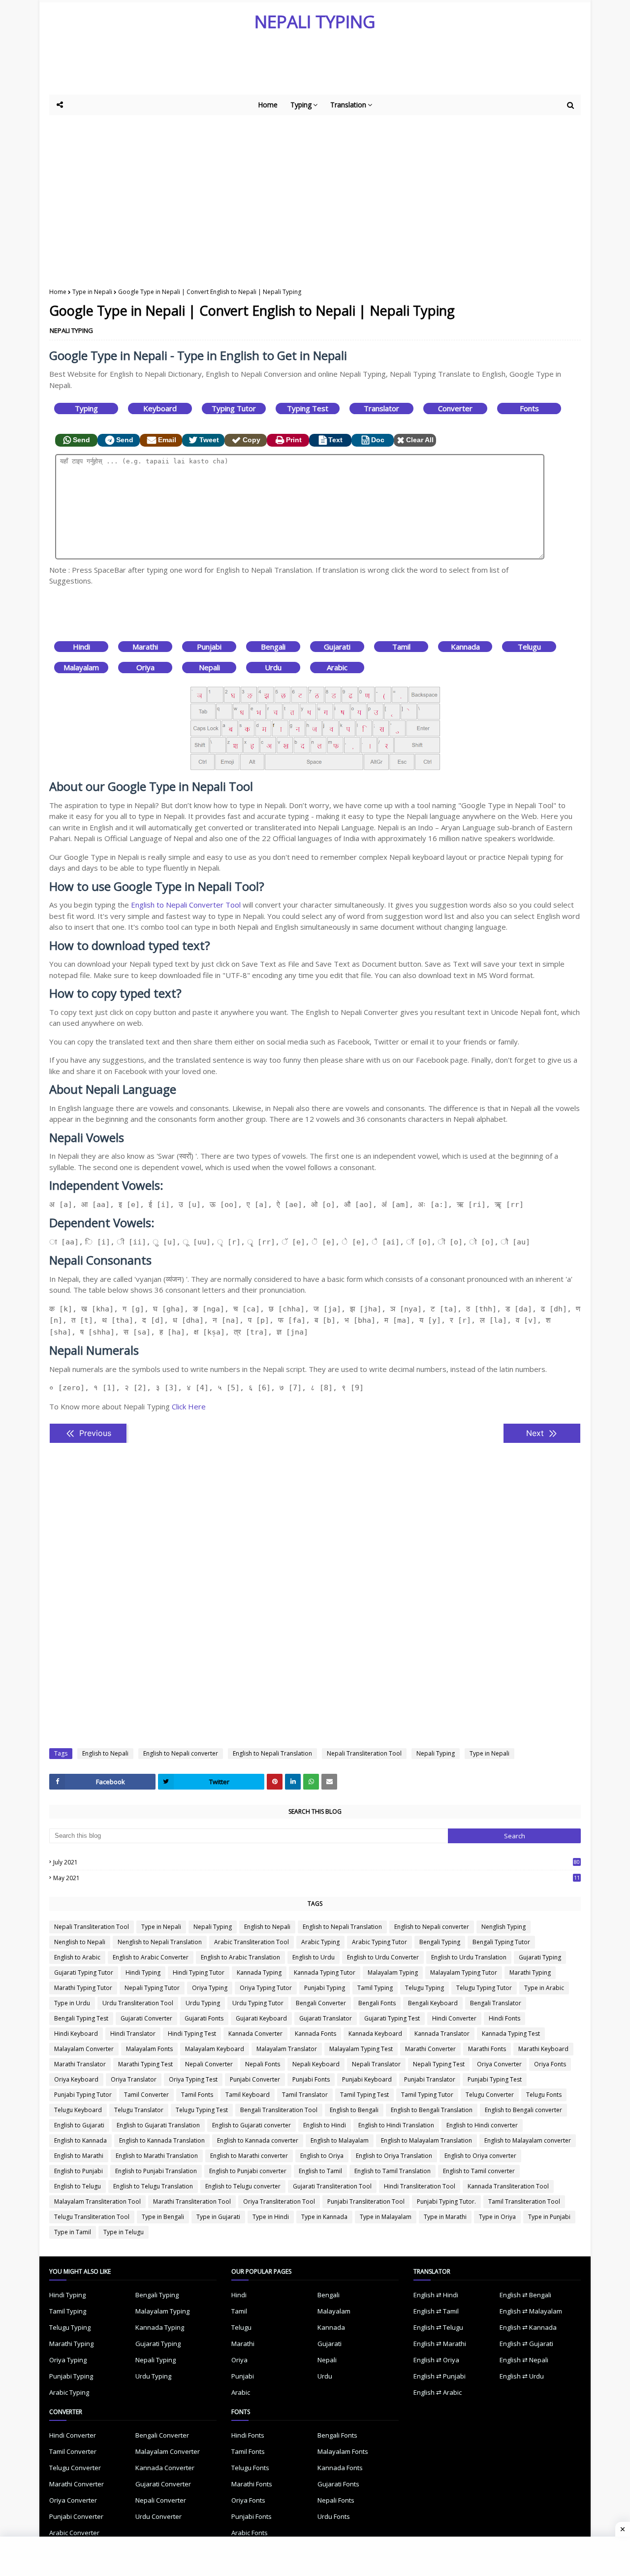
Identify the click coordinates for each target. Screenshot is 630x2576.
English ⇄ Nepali (524, 2360)
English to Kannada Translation (162, 2140)
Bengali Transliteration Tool (279, 2110)
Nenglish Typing (504, 1927)
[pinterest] (275, 1782)
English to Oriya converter (480, 2156)
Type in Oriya (497, 2217)
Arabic (337, 667)
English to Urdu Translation (469, 1957)
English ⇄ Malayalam (531, 2311)
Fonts (529, 408)
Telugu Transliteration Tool (92, 2217)
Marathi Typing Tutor (83, 1988)
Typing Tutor (234, 408)
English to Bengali (354, 2110)
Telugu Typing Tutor (484, 1988)
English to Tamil (320, 2171)
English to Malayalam (340, 2140)
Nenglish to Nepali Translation (160, 1942)
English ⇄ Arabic (438, 2392)
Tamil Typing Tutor (427, 2095)
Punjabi (209, 647)
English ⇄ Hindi (436, 2295)
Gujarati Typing (540, 1957)
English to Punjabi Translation (156, 2171)
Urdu (273, 667)
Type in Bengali (163, 2217)
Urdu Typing (203, 2003)
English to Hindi (325, 2125)
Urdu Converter (158, 2516)
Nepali (209, 667)
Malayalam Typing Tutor (464, 1973)
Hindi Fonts (504, 2018)
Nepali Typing (436, 1753)
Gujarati (337, 647)
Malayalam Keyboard (215, 2049)
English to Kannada (80, 2140)
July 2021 (316, 1862)
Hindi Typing (143, 1973)
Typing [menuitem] (301, 105)
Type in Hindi (271, 2217)
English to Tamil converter (479, 2171)
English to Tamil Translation (393, 2171)
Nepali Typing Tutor (152, 1988)
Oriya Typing (210, 1988)
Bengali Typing (440, 1942)
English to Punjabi (79, 2171)
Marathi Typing (530, 1973)
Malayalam (81, 667)
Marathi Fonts (487, 2049)
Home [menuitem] (268, 105)
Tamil (401, 647)
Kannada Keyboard (375, 2034)
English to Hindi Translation (396, 2125)
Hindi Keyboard (76, 2034)
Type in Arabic (544, 1988)
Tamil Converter (146, 2095)
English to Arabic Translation (240, 1957)
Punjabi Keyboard (367, 2079)
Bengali (273, 647)
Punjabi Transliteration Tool (366, 2201)
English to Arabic (77, 1957)
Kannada (465, 647)
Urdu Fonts (334, 2516)
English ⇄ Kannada (528, 2327)
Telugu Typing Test (202, 2110)
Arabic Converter (74, 2533)
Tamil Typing (375, 1988)
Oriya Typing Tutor (266, 1988)
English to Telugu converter (243, 2186)
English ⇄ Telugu (438, 2327)
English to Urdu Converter (383, 1957)
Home (58, 292)
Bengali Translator (496, 2003)
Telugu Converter (490, 2095)
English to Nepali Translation (272, 1753)
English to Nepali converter (181, 1753)
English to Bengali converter (523, 2110)
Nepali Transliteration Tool (364, 1753)
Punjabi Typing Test (495, 2079)
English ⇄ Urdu (522, 2376)
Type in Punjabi (549, 2217)
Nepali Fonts (263, 2064)
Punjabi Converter (255, 2079)
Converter (455, 408)
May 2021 (316, 1878)
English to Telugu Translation (153, 2186)
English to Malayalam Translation (426, 2140)
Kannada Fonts (315, 2034)
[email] (329, 1782)
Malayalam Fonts (149, 2049)
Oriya (145, 667)
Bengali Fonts (377, 2003)
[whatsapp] (311, 1782)
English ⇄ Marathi (440, 2344)
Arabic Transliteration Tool (252, 1942)
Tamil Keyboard (248, 2095)
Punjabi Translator (430, 2079)
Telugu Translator (139, 2110)
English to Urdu (314, 1957)
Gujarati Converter (146, 2018)
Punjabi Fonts (311, 2079)
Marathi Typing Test (145, 2064)
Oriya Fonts (550, 2064)
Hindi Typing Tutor (199, 1973)
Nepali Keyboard (316, 2064)
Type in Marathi (445, 2217)
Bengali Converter (321, 2003)
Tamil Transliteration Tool (524, 2201)
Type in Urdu (72, 2003)
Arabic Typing (320, 1942)
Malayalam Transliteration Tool (97, 2201)
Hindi (81, 647)
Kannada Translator (442, 2034)
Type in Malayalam (386, 2217)
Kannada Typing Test (511, 2034)
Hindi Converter (454, 2018)
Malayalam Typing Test (361, 2049)
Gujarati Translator (326, 2018)
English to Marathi (79, 2156)
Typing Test (308, 408)
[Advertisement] (290, 67)
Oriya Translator (134, 2079)
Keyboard (160, 408)
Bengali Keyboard (433, 2003)
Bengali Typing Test (81, 2018)
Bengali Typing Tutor (501, 1942)
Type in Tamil (73, 2232)
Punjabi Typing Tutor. (446, 2201)
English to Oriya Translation (394, 2156)
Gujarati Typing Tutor (84, 1973)
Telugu (529, 647)
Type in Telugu (124, 2232)
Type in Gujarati (218, 2217)
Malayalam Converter (84, 2049)
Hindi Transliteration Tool (420, 2186)
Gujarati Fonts (204, 2018)
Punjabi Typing (325, 1988)
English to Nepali (105, 1753)
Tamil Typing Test (364, 2095)
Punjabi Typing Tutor (83, 2095)
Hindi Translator (133, 2034)
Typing (86, 408)
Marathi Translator (80, 2064)
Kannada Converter (255, 2034)
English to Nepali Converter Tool (186, 905)
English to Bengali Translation (432, 2110)
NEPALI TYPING (315, 21)
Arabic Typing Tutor (379, 1942)
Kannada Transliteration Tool (508, 2186)
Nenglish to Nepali (80, 1942)
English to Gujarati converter (252, 2125)
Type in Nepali (92, 292)
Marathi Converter (430, 2049)
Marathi (145, 647)
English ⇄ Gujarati (526, 2344)
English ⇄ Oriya (436, 2360)
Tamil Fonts (197, 2095)
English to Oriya (322, 2156)
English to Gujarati (79, 2125)
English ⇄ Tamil (436, 2311)
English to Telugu (78, 2186)
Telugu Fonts (544, 2095)
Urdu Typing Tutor (258, 2003)
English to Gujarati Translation (158, 2125)
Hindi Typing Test (192, 2034)
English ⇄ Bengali (525, 2295)
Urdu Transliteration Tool (138, 2003)
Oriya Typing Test (193, 2079)
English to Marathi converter (249, 2156)
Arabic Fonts (250, 2533)
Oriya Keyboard (76, 2079)
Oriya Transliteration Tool (279, 2201)
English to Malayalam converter (528, 2140)
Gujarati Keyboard (261, 2018)
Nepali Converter (209, 2064)
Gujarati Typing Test (392, 2018)
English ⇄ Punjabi (440, 2376)
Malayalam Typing (393, 1973)
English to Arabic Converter (151, 1957)
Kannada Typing (259, 1973)
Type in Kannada (324, 2217)
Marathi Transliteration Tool (192, 2201)
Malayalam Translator (287, 2049)
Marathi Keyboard (543, 2049)
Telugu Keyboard (78, 2110)
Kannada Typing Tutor (325, 1973)
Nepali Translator (376, 2064)
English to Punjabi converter (248, 2171)
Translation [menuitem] (348, 105)
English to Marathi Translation (157, 2156)
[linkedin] (293, 1782)
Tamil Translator (305, 2095)
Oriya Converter (499, 2064)
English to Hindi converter (482, 2125)
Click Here (189, 1406)
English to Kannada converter (258, 2140)
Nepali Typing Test (439, 2064)
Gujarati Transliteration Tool (332, 2186)
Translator (381, 408)
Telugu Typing (425, 1988)
